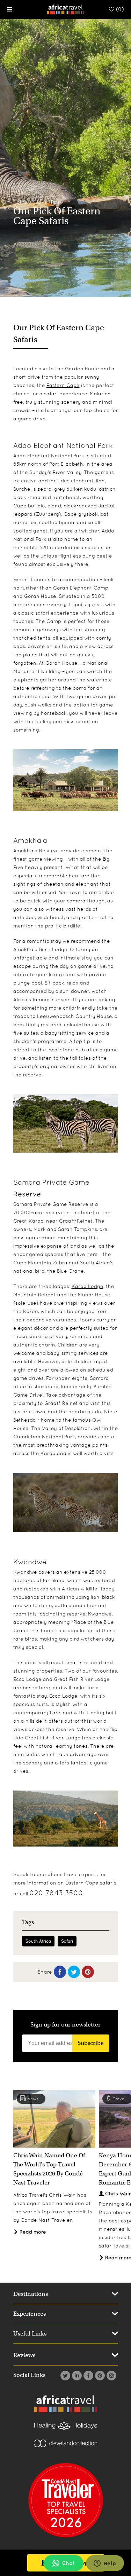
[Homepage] (65, 9)
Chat (68, 2563)
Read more (32, 2232)
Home (20, 202)
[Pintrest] (99, 2376)
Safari (67, 1941)
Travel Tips (47, 202)
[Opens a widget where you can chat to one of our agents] (105, 2564)
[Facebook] (88, 2376)
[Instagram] (111, 2376)
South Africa (38, 1941)
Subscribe (91, 2043)
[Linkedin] (76, 2376)
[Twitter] (64, 2376)
